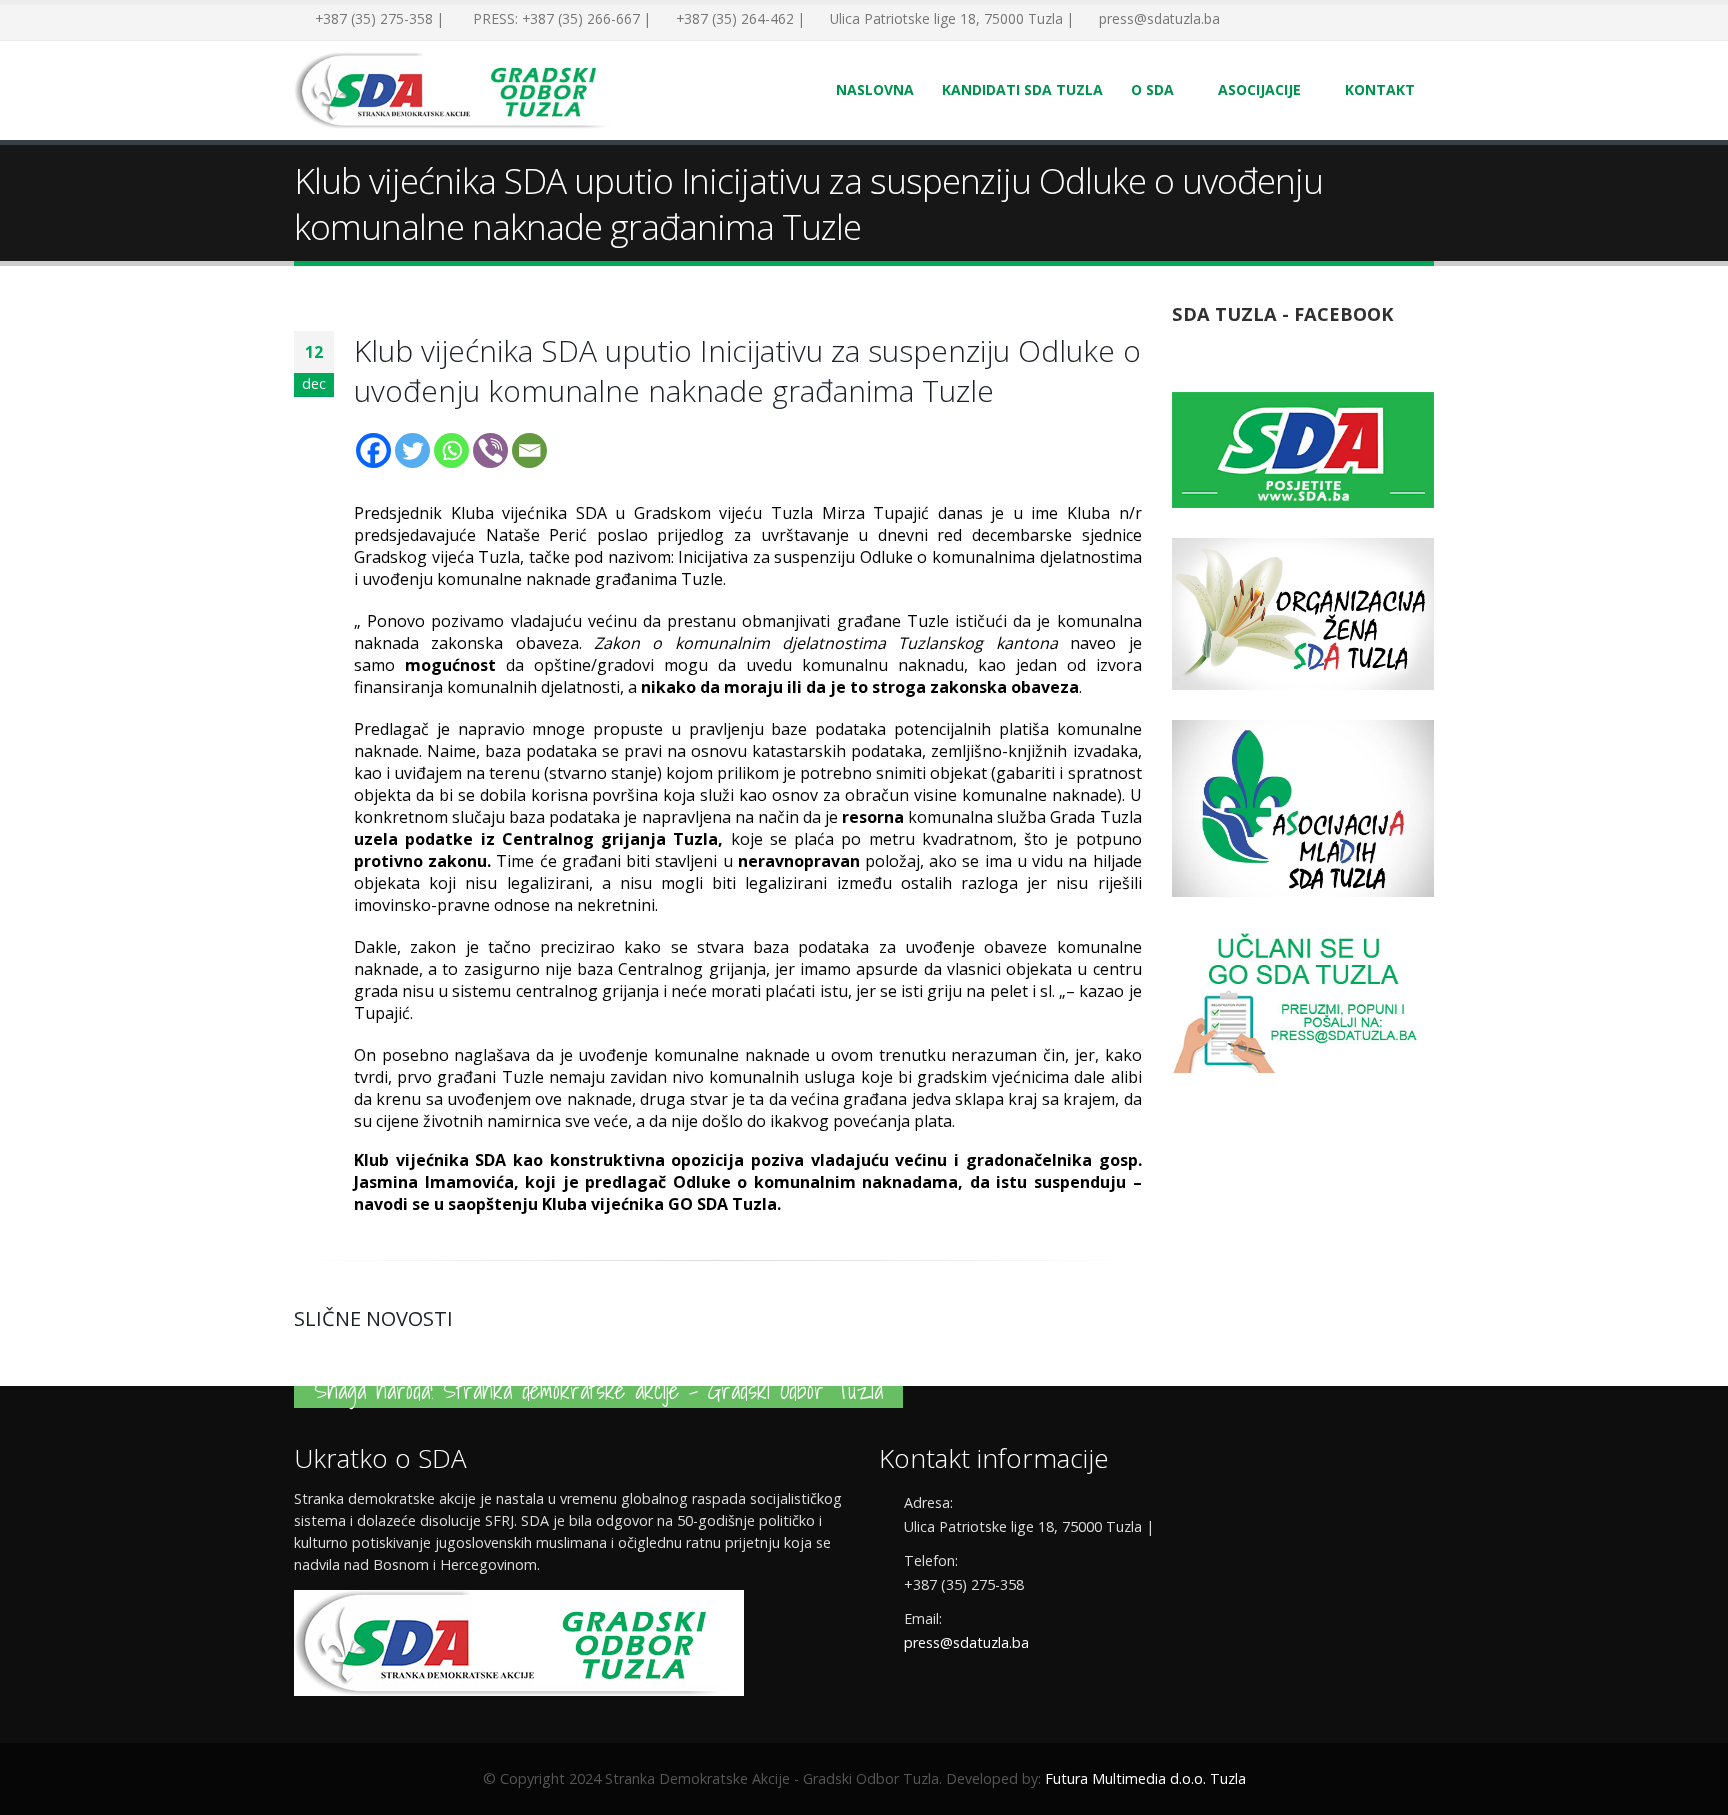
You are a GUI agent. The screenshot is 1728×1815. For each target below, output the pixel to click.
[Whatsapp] (451, 450)
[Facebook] (1244, 20)
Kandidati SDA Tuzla (1022, 89)
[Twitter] (1274, 20)
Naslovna (875, 89)
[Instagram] (1334, 20)
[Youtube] (1304, 20)
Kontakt (1380, 89)
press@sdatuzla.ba (966, 1642)
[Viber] (490, 450)
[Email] (529, 450)
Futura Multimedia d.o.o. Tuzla (1145, 1778)
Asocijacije (1259, 89)
